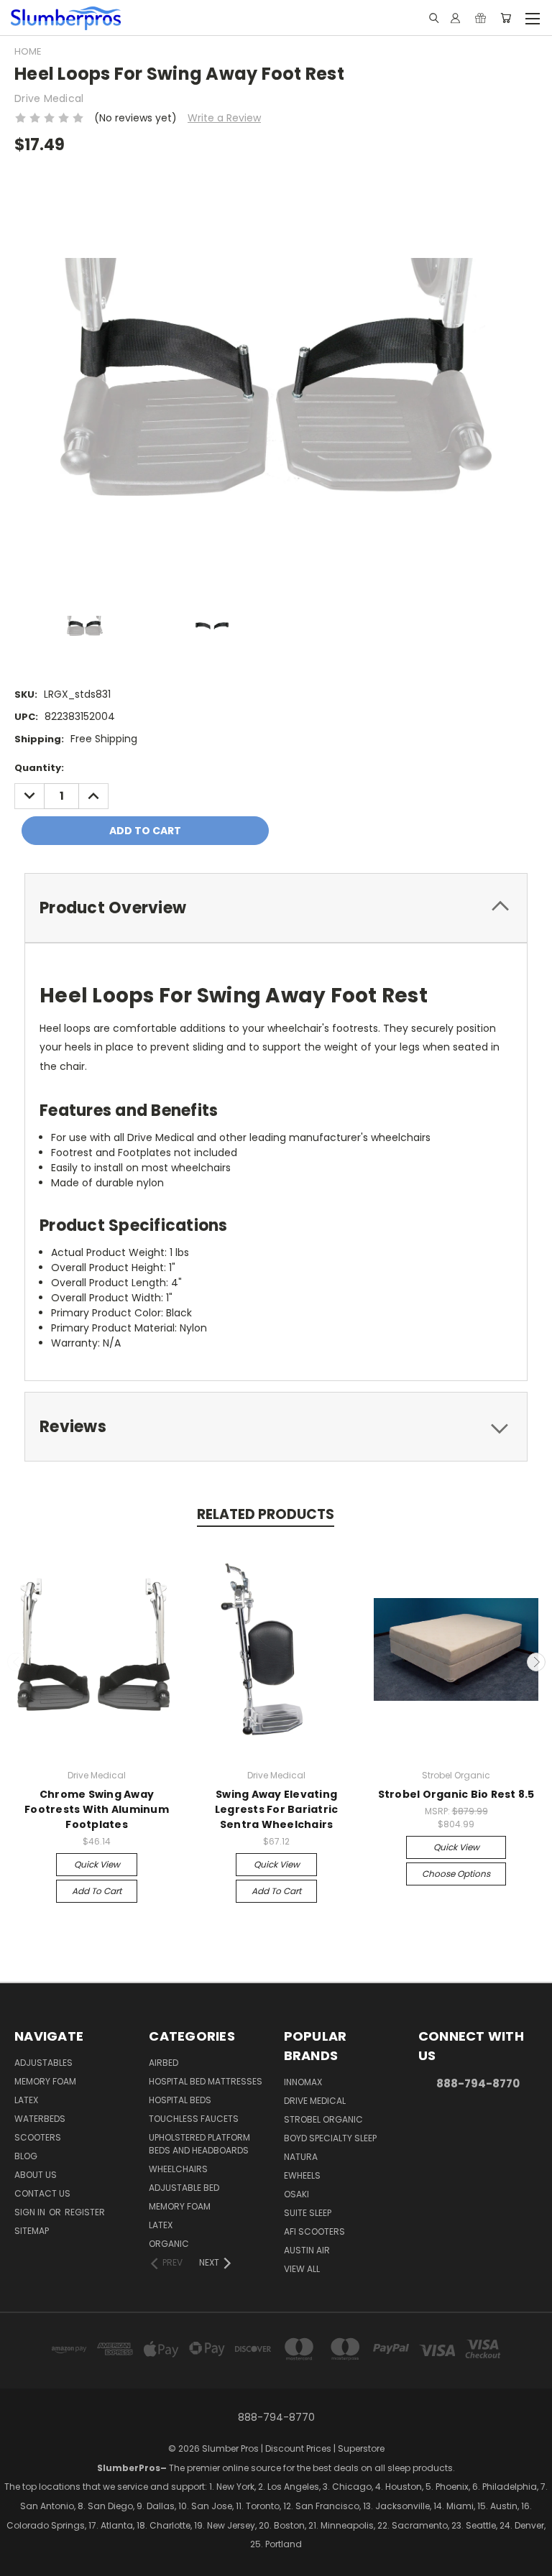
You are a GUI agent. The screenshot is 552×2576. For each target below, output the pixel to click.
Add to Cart (97, 1891)
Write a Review (224, 118)
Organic (169, 2244)
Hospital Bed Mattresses (206, 2081)
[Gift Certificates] (480, 18)
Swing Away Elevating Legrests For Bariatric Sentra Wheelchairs (277, 1809)
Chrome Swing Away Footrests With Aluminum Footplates (97, 1809)
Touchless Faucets (194, 2119)
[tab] (276, 908)
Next (536, 1662)
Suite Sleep (308, 2213)
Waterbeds (40, 2119)
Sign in (31, 2212)
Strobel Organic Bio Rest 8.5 (456, 1794)
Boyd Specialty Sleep (330, 2138)
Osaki (296, 2194)
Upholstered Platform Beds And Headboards (199, 2144)
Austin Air (307, 2250)
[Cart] (506, 18)
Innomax (303, 2082)
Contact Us (42, 2193)
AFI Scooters (314, 2231)
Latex (26, 2100)
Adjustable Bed (184, 2188)
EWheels (302, 2175)
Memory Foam (45, 2081)
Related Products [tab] (266, 1514)
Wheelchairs (178, 2169)
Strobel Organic (323, 2119)
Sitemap (32, 2231)
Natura (301, 2157)
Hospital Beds (180, 2100)
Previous (17, 1662)
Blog (26, 2156)
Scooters (38, 2137)
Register (85, 2212)
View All (302, 2269)
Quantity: (39, 768)
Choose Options (456, 1874)
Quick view (97, 1864)
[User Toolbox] (455, 18)
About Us (36, 2175)
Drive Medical (315, 2101)
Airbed (164, 2063)
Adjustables (43, 2063)
